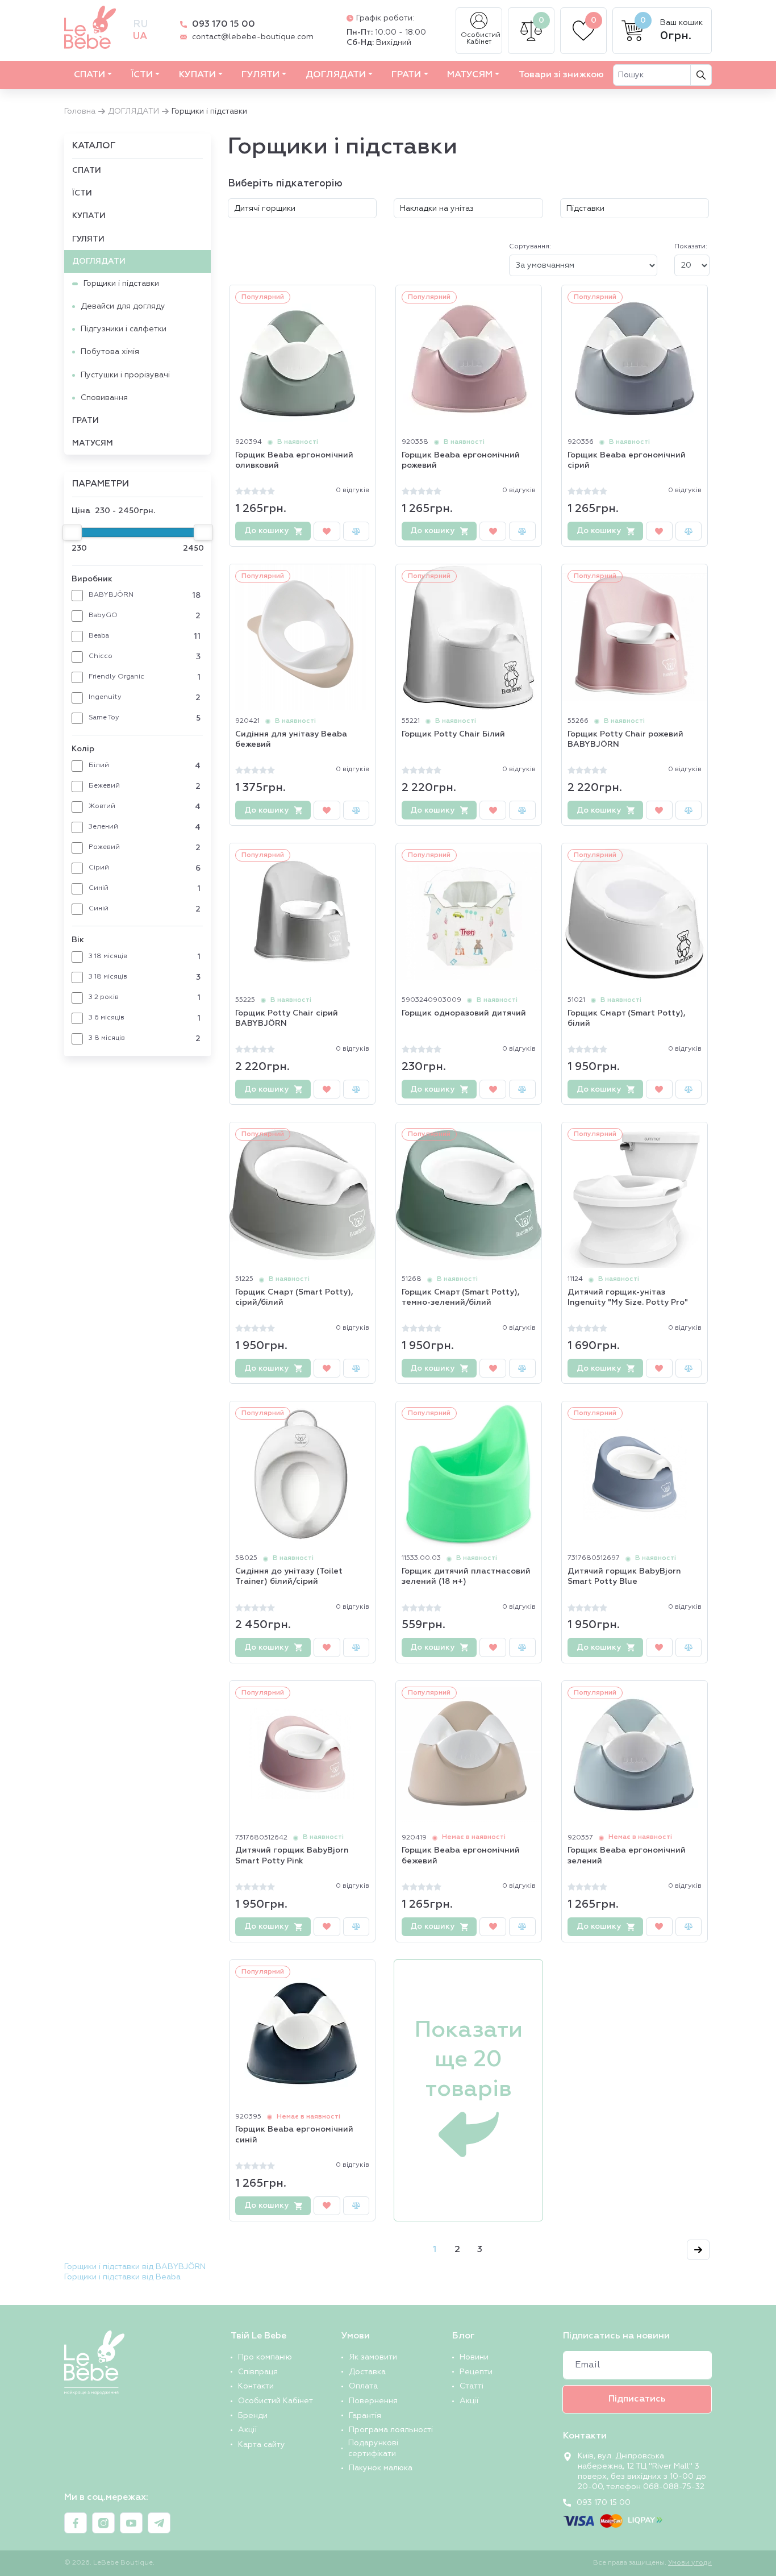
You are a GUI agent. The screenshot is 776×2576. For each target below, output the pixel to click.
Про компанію (265, 2357)
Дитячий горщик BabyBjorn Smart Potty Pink (292, 1855)
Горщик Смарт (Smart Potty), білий (627, 1018)
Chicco (145, 657)
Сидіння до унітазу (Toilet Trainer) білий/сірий (289, 1576)
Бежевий (145, 786)
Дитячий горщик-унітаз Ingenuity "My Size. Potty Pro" (628, 1297)
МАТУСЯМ (470, 75)
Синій (145, 889)
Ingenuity (145, 698)
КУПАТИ (197, 75)
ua (140, 36)
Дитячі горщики (265, 209)
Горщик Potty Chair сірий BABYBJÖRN (287, 1018)
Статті (472, 2386)
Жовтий (145, 807)
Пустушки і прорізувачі (125, 375)
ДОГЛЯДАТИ (336, 75)
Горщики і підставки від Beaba (122, 2277)
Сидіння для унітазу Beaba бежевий (291, 739)
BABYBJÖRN (145, 596)
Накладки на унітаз (437, 209)
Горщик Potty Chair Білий (453, 734)
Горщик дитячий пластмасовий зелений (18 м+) (466, 1576)
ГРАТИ (406, 75)
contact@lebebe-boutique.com (253, 37)
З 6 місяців (145, 1018)
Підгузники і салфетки (124, 329)
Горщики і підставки (121, 284)
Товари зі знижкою (561, 75)
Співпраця (258, 2372)
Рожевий (145, 848)
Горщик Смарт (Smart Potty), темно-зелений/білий (461, 1297)
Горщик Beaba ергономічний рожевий (461, 460)
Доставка (367, 2372)
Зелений (145, 827)
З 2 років (145, 998)
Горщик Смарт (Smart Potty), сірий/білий (294, 1297)
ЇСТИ (142, 75)
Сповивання (104, 398)
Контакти (256, 2386)
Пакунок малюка (381, 2468)
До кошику (266, 531)
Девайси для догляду (123, 306)
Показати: (691, 247)
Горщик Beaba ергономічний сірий (627, 460)
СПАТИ (89, 75)
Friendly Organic (145, 677)
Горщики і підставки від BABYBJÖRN (135, 2267)
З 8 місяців (145, 1039)
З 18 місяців (145, 957)
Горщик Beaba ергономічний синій (294, 2134)
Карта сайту (262, 2445)
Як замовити (373, 2357)
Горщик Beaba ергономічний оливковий (294, 460)
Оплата (363, 2386)
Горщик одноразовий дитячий (464, 1013)
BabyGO (145, 616)
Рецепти (476, 2372)
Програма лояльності (391, 2430)
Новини (474, 2357)
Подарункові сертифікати (373, 2448)
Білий (145, 766)
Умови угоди (690, 2563)
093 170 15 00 (224, 24)
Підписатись (637, 2399)
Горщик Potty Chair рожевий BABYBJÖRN (625, 739)
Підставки (585, 209)
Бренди (253, 2416)
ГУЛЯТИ (260, 75)
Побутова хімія (110, 352)
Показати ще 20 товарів (469, 2060)
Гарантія (365, 2416)
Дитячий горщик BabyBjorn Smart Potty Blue (624, 1576)
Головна (80, 111)
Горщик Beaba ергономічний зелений (627, 1855)
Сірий (145, 868)
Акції (247, 2430)
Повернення (373, 2401)
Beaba (145, 636)
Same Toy (145, 718)
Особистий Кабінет (481, 39)
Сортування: (530, 247)
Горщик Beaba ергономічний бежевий (461, 1855)
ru (140, 24)
